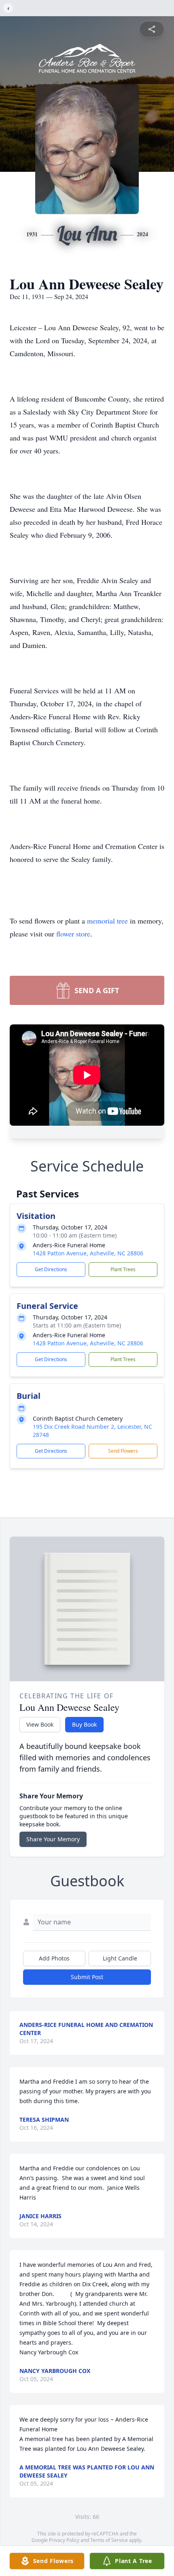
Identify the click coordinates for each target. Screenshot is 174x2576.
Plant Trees (123, 1269)
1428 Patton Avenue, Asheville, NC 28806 (88, 1253)
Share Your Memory (53, 1839)
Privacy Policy (64, 2540)
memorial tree (107, 921)
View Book (40, 1724)
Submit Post (87, 1977)
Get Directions (51, 1269)
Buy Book (84, 1724)
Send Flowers (123, 1451)
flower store (73, 934)
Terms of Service (109, 2540)
